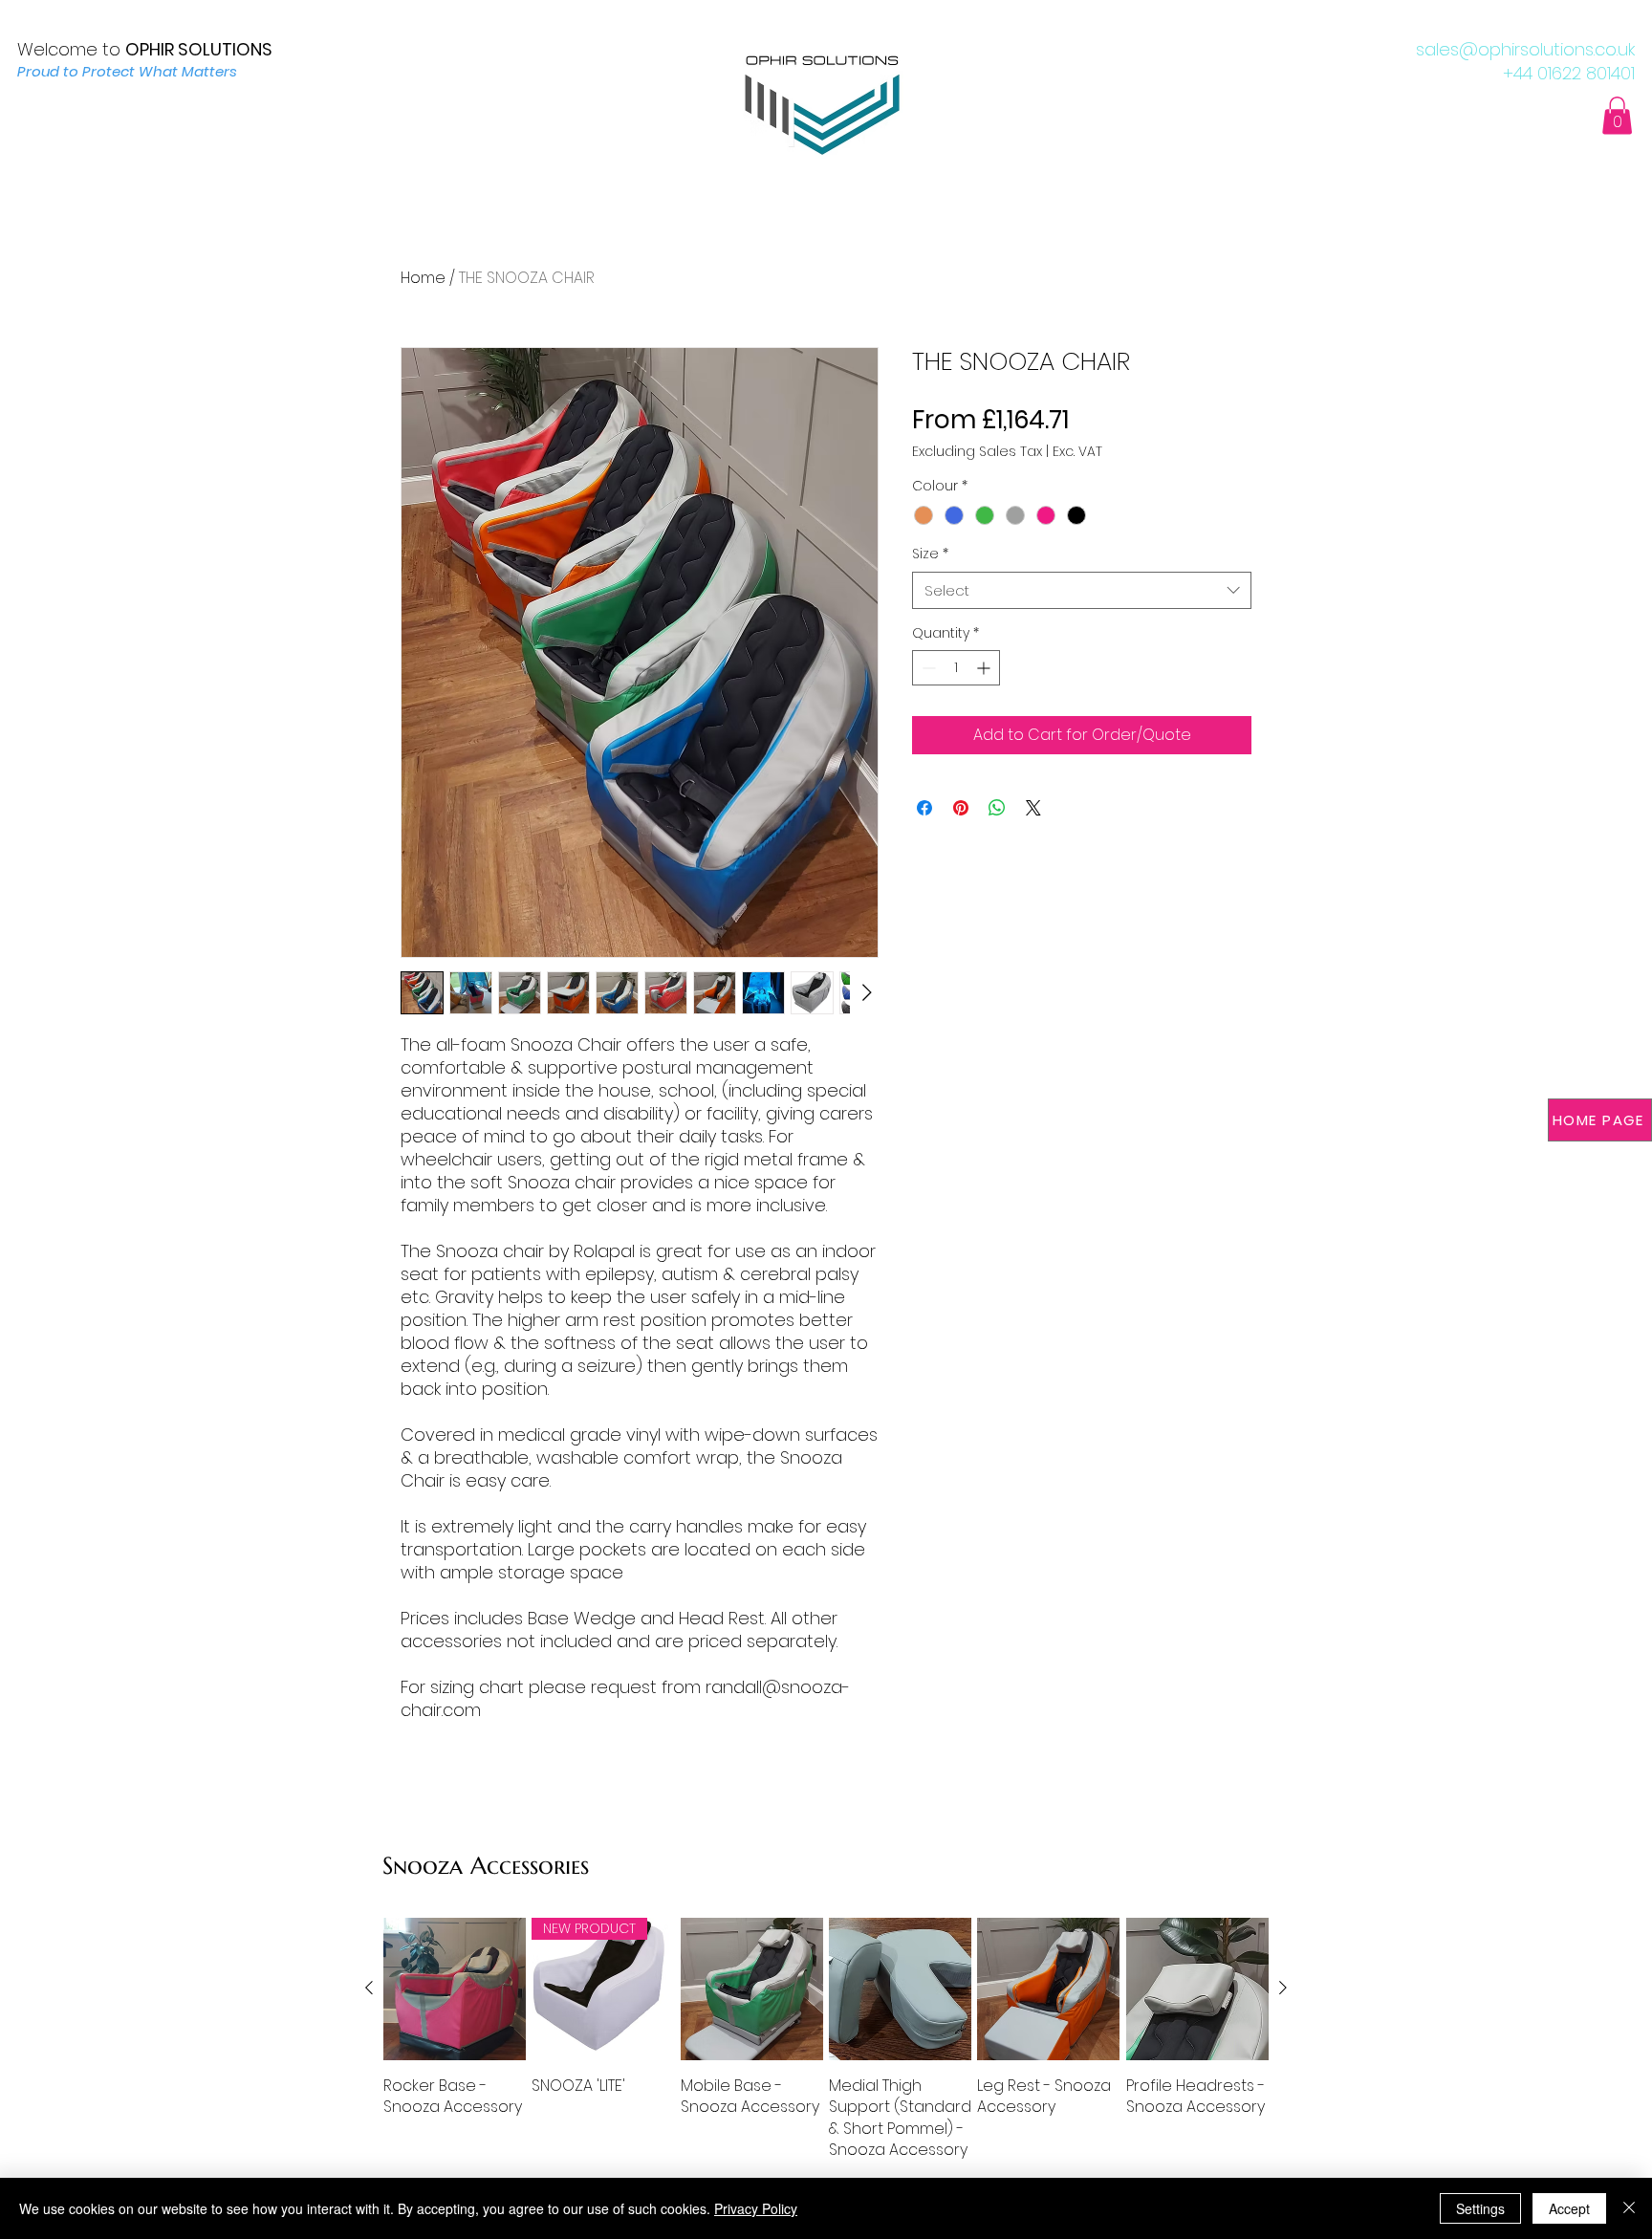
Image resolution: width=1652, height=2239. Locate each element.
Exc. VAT (1077, 452)
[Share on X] (1033, 808)
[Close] (1629, 2208)
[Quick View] (455, 1989)
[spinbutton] (956, 668)
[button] (1617, 115)
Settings (1480, 2208)
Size (930, 554)
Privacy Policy (756, 2208)
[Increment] (985, 668)
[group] (826, 2040)
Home (423, 278)
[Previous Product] (369, 1988)
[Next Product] (1283, 1988)
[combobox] (1082, 590)
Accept (1569, 2208)
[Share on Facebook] (924, 808)
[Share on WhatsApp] (997, 808)
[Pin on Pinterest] (961, 808)
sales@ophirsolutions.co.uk (1525, 49)
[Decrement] (927, 668)
